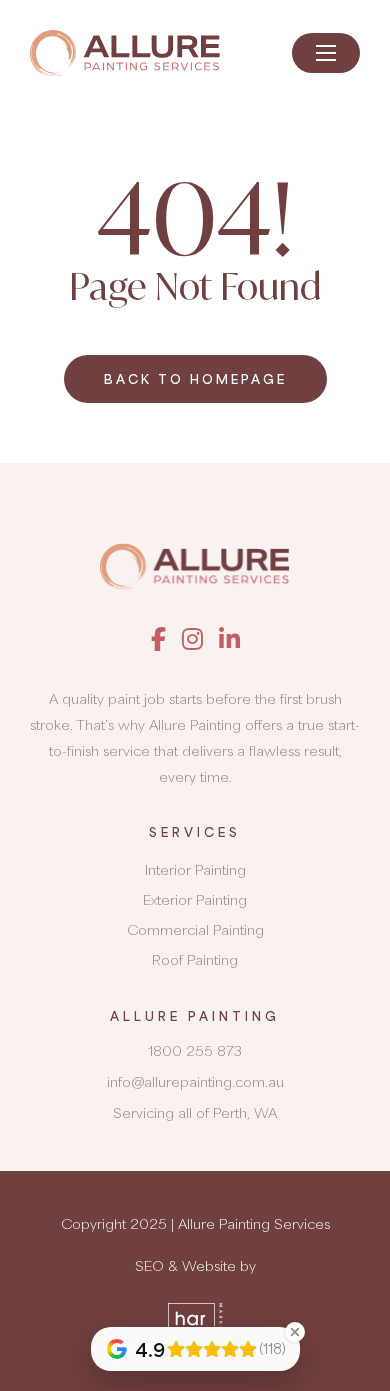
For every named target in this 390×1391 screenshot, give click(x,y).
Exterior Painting (195, 899)
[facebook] (158, 638)
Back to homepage (195, 379)
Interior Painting (195, 869)
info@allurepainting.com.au (195, 1081)
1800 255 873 (195, 1050)
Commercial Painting (195, 929)
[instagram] (192, 638)
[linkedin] (229, 638)
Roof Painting (195, 959)
